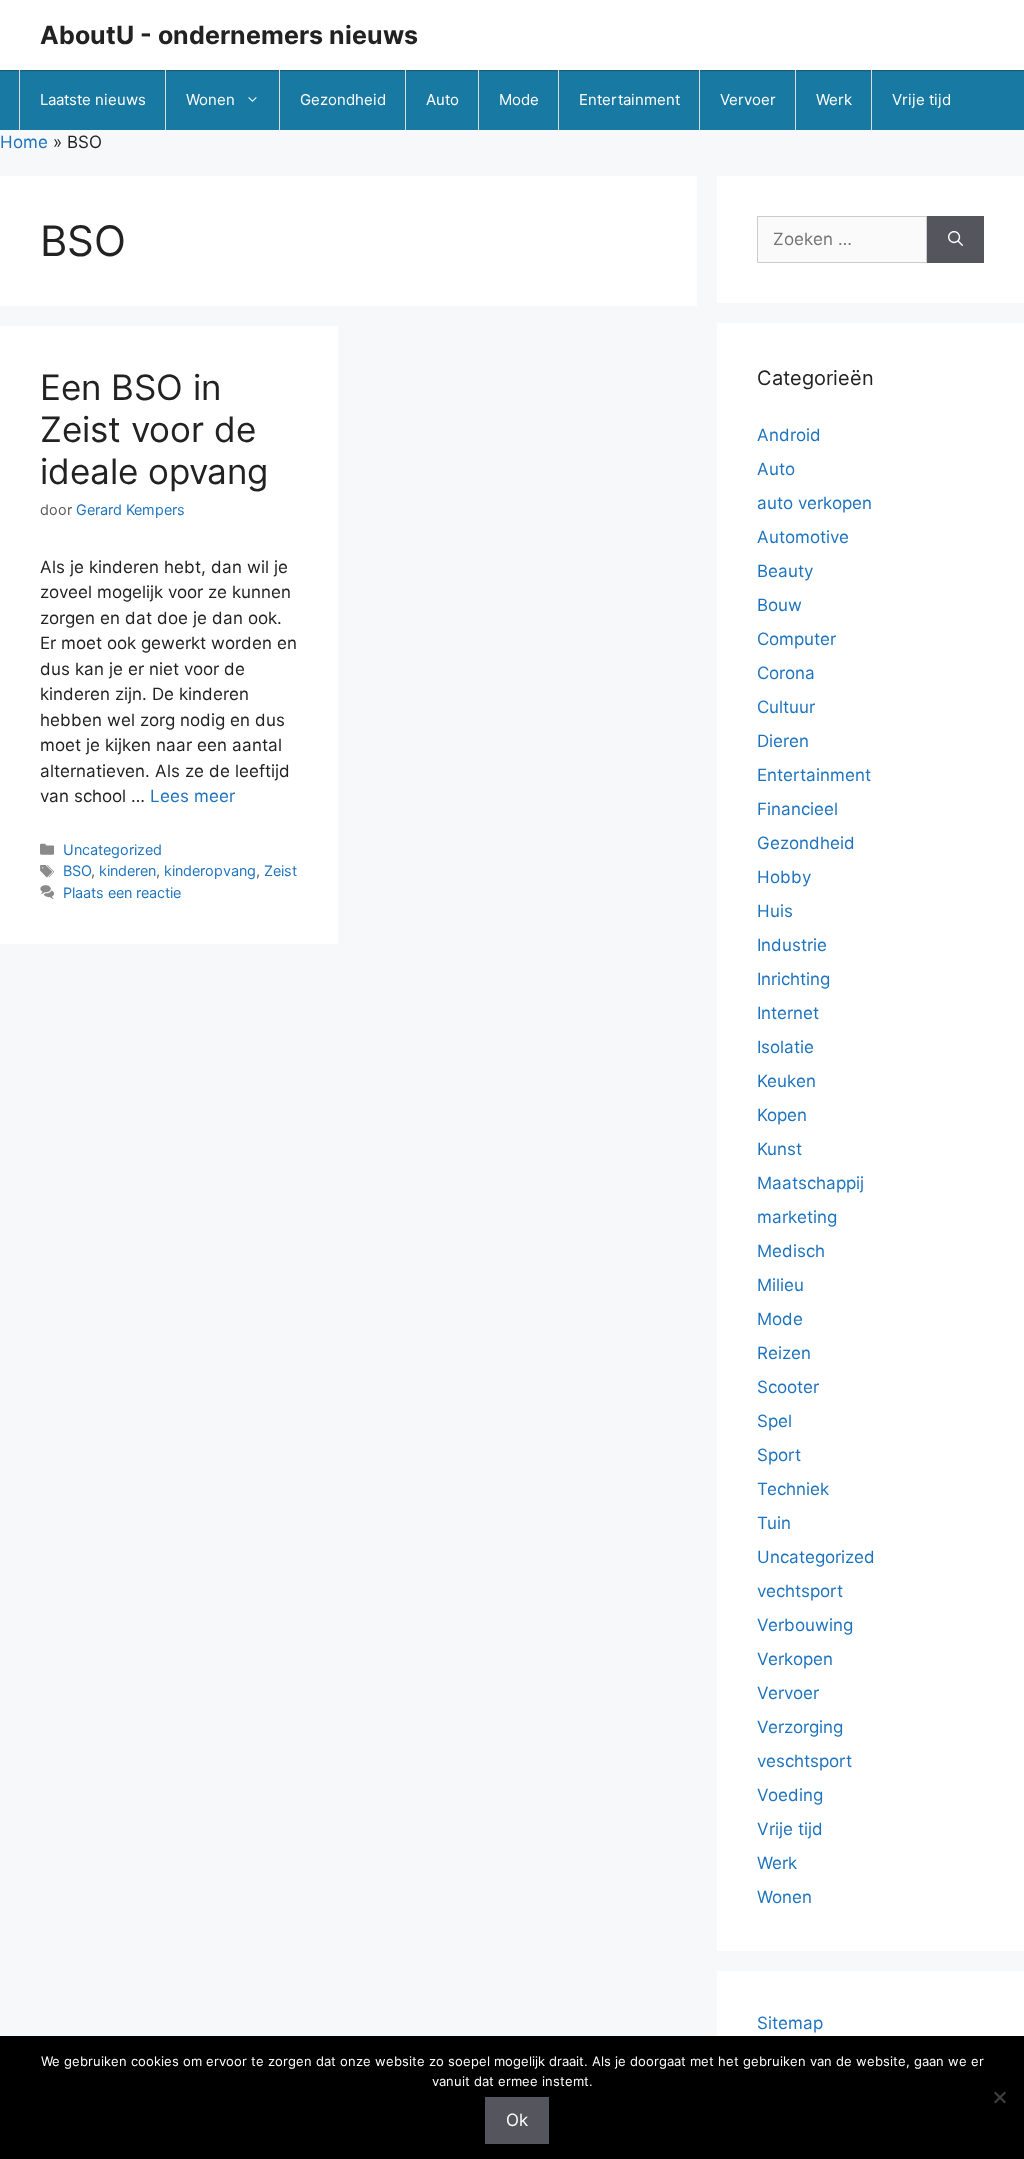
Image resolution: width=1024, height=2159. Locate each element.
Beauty (785, 571)
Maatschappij (810, 1183)
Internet (788, 1013)
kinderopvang (210, 870)
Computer (796, 639)
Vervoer (748, 99)
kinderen (127, 870)
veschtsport (804, 1761)
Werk (834, 99)
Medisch (791, 1251)
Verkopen (795, 1659)
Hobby (784, 877)
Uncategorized (112, 849)
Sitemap (790, 2023)
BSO (77, 870)
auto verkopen (814, 503)
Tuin (774, 1523)
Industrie (792, 945)
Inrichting (793, 979)
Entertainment (629, 99)
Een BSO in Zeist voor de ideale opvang (154, 429)
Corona (786, 673)
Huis (775, 911)
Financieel (797, 809)
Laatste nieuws (93, 99)
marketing (797, 1217)
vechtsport (800, 1591)
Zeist (280, 870)
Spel (774, 1421)
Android (789, 435)
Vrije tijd (921, 99)
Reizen (784, 1353)
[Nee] (999, 2097)
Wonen (210, 99)
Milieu (780, 1285)
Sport (779, 1455)
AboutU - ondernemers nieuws (229, 35)
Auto (442, 99)
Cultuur (786, 707)
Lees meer (192, 796)
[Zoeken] (955, 240)
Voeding (790, 1795)
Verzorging (800, 1727)
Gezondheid (343, 99)
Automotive (803, 537)
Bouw (779, 605)
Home (24, 142)
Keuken (786, 1081)
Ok (517, 2120)
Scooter (788, 1387)
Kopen (782, 1115)
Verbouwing (805, 1625)
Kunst (779, 1149)
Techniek (793, 1489)
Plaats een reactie (122, 892)
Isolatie (785, 1047)
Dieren (783, 741)
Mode (519, 99)
